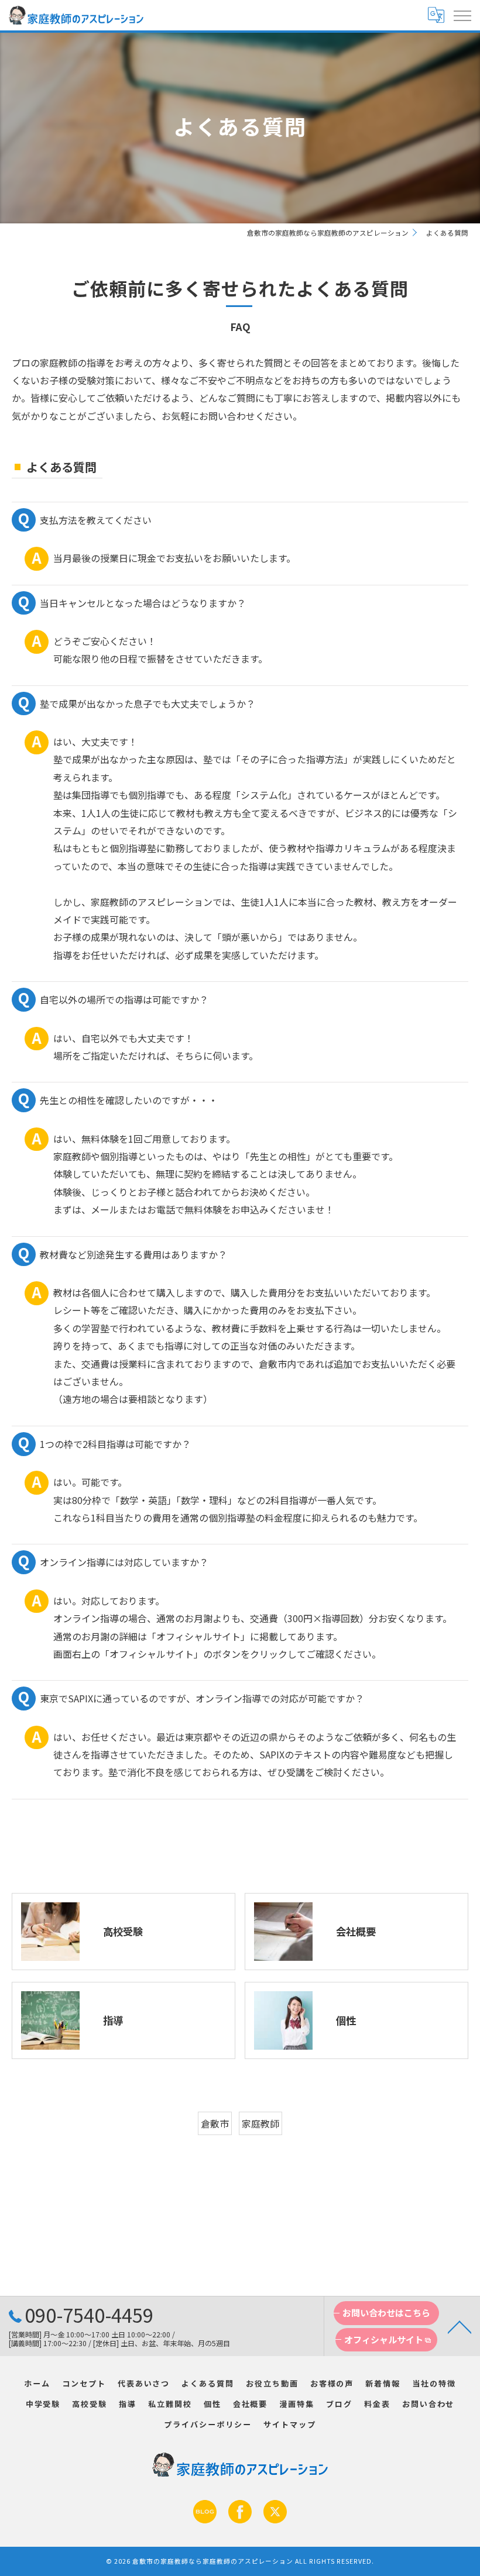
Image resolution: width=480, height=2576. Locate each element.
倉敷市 (215, 2123)
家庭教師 (260, 2123)
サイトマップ (290, 2424)
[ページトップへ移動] (460, 2326)
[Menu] (462, 15)
